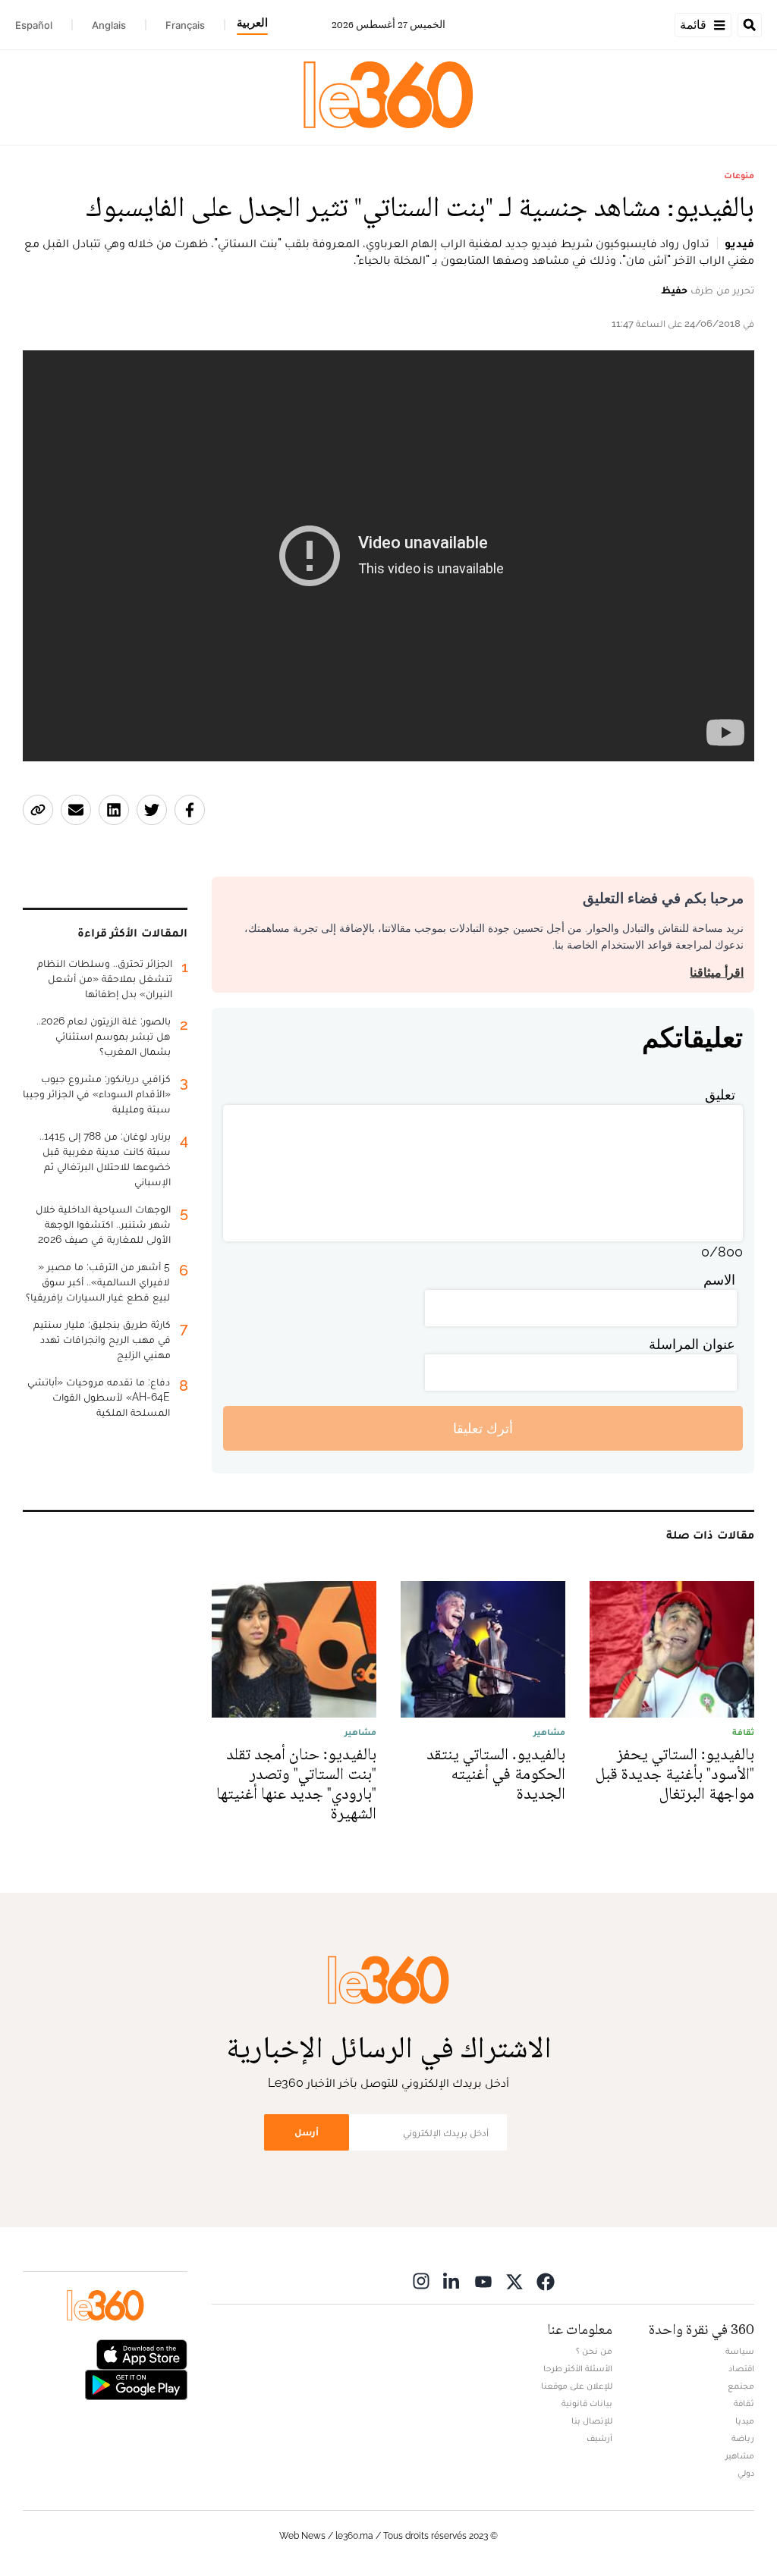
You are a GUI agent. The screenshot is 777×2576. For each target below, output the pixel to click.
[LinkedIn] (452, 2281)
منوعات (739, 175)
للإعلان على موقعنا (577, 2386)
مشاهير (740, 2455)
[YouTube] (483, 2281)
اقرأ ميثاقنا (717, 973)
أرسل (307, 2132)
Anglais (109, 25)
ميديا (745, 2421)
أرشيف (599, 2438)
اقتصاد (741, 2368)
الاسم (719, 1280)
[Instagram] (421, 2281)
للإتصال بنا (592, 2421)
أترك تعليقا (483, 1428)
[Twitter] (514, 2281)
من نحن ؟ (594, 2351)
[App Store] (142, 2353)
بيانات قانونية (587, 2403)
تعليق (720, 1095)
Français (185, 25)
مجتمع (741, 2386)
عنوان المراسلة (692, 1344)
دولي (746, 2473)
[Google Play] (136, 2384)
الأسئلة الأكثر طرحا (578, 2368)
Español (34, 25)
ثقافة (744, 2403)
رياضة (743, 2438)
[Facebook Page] (546, 2281)
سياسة (740, 2351)
